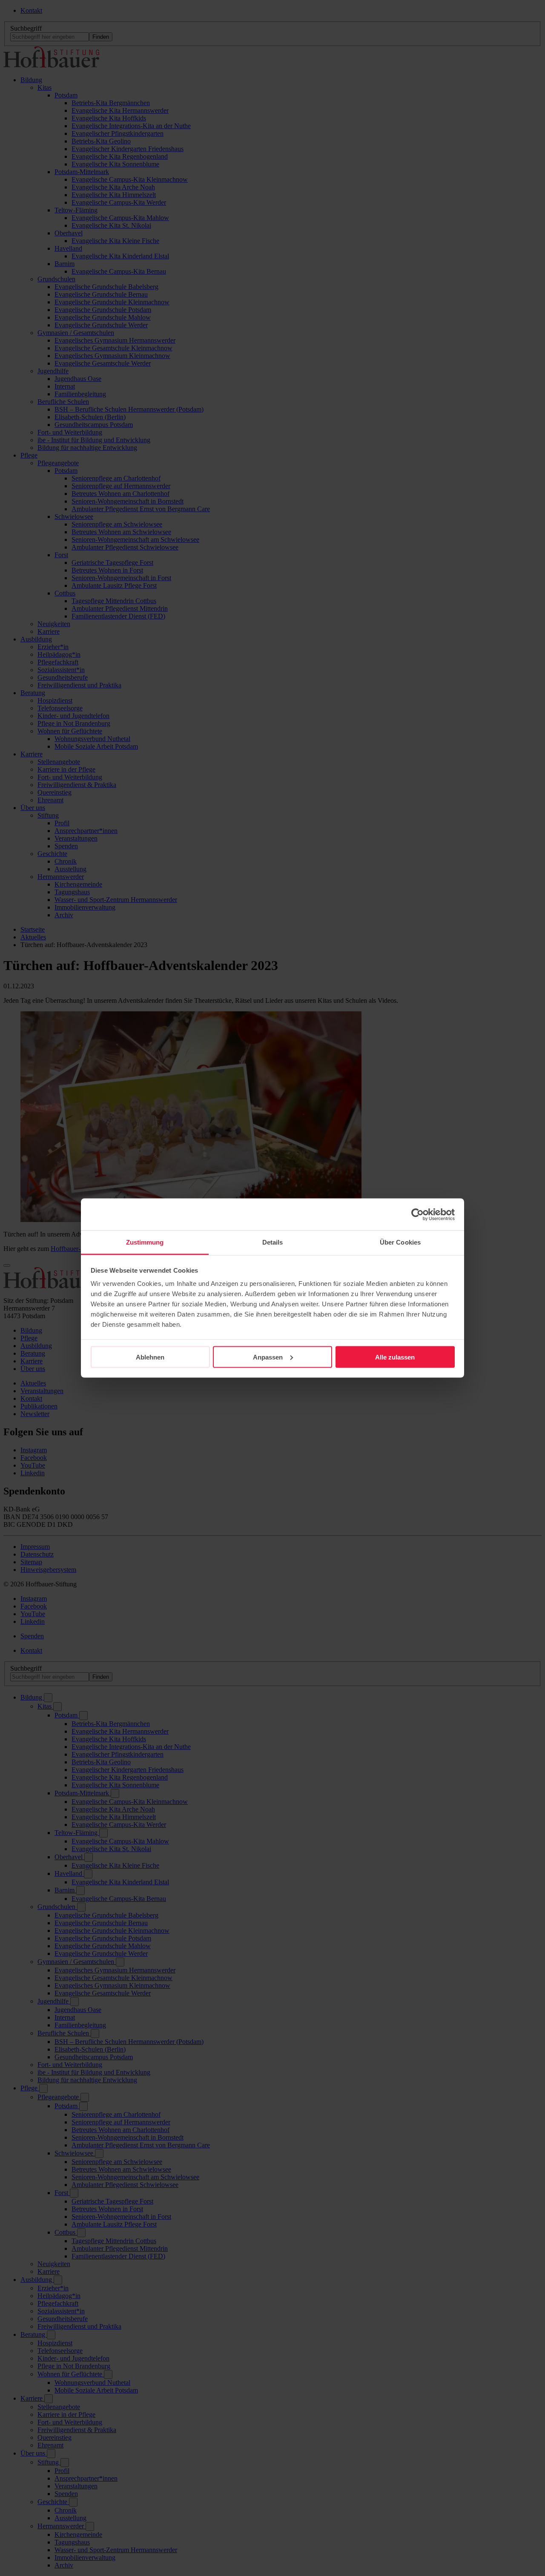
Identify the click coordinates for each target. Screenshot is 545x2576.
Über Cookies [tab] (400, 1242)
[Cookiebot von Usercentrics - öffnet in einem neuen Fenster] (417, 1214)
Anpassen (268, 1357)
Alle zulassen (395, 1357)
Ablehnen (150, 1357)
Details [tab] (273, 1242)
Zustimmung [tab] (145, 1242)
